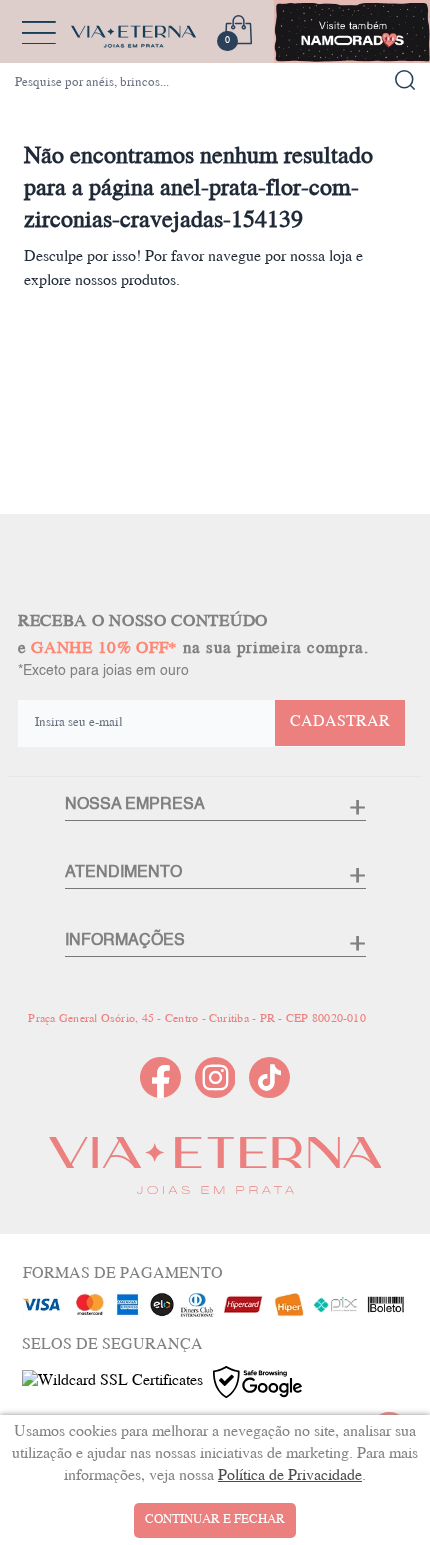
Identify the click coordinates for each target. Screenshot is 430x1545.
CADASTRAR (340, 722)
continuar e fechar (215, 1520)
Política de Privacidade (290, 1476)
